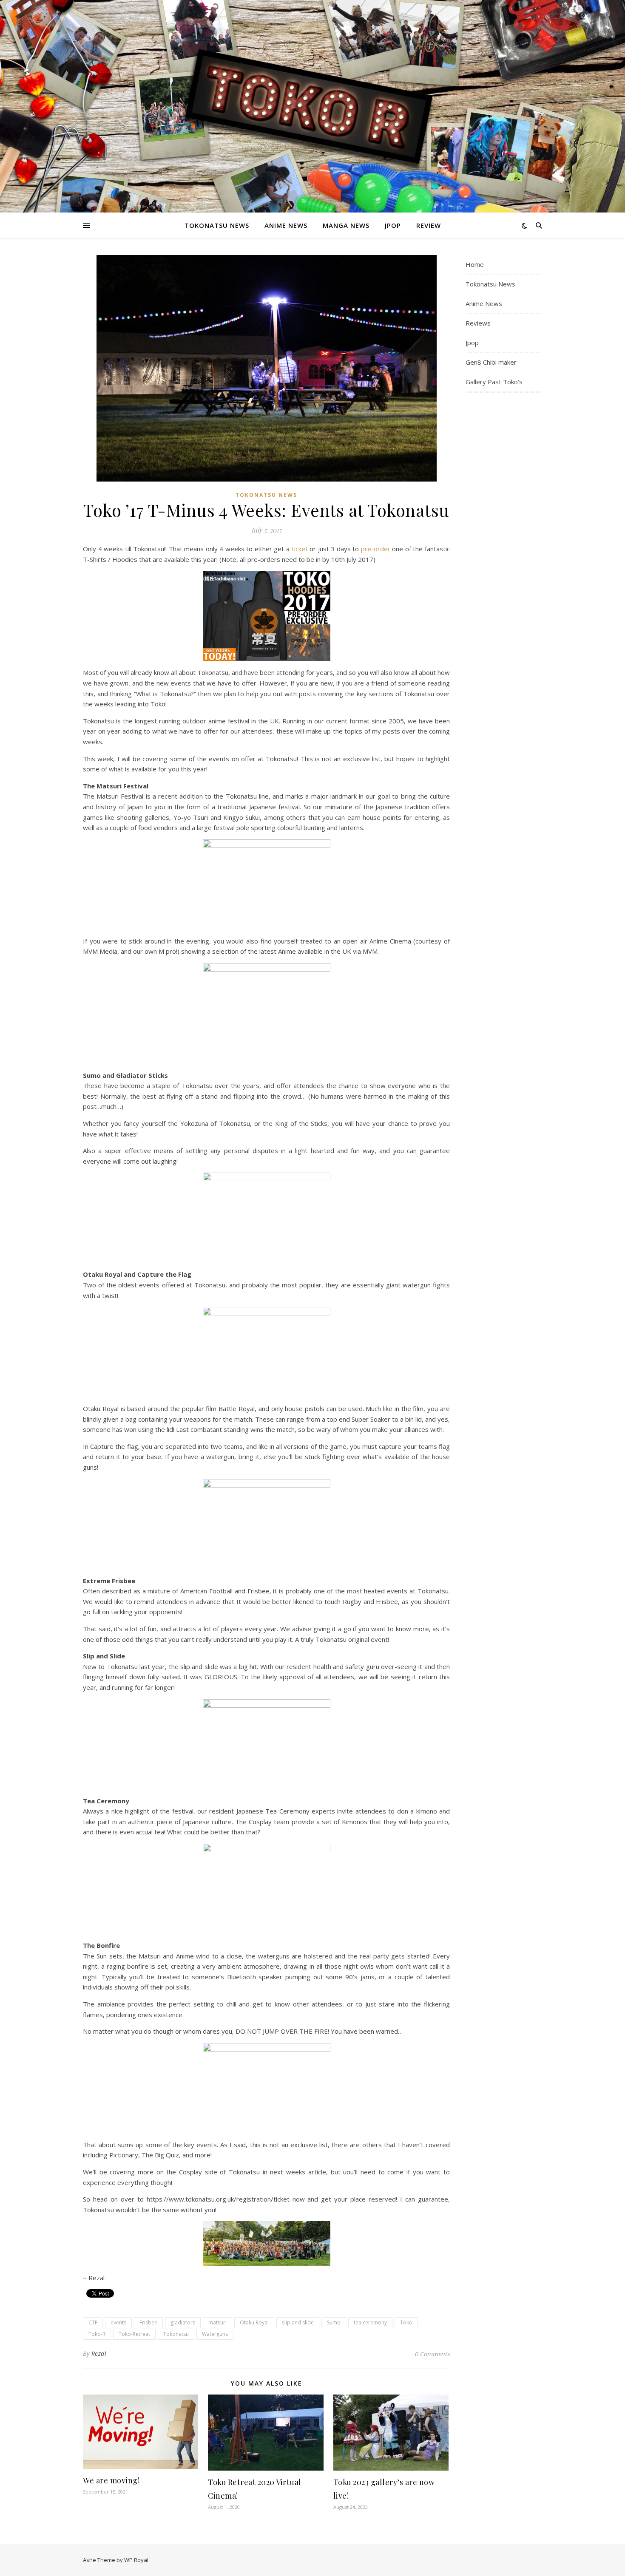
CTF (93, 2322)
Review (429, 225)
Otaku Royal (254, 2322)
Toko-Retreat (134, 2334)
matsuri (217, 2322)
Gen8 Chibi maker (491, 362)
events (118, 2322)
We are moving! (111, 2480)
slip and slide (298, 2322)
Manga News (346, 225)
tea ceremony (370, 2322)
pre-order (376, 549)
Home (475, 264)
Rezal (99, 2354)
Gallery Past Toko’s (494, 382)
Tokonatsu (176, 2334)
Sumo (334, 2322)
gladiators (183, 2322)
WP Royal (136, 2560)
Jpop (393, 225)
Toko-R (97, 2334)
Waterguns (215, 2334)
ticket (300, 549)
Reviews (478, 323)
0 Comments (432, 2354)
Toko (406, 2322)
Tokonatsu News (217, 225)
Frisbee (148, 2322)
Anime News (286, 225)
